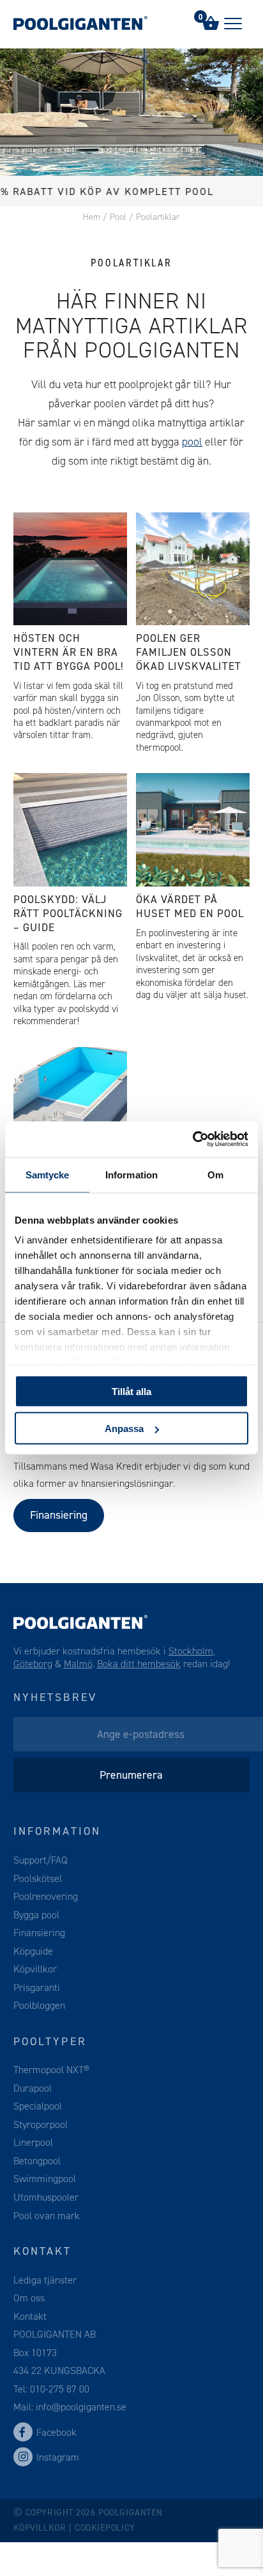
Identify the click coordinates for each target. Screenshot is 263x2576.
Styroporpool (41, 2124)
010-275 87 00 (60, 2389)
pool (192, 442)
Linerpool (33, 2142)
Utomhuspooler (46, 2197)
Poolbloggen (39, 2005)
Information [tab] (131, 1174)
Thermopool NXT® (51, 2070)
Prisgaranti (37, 1987)
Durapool (33, 2088)
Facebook (56, 2432)
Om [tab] (215, 1174)
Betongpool (37, 2161)
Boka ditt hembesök (139, 1664)
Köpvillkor (35, 1969)
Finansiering (59, 1515)
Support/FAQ (41, 1860)
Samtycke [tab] (48, 1174)
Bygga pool (36, 1915)
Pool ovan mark (47, 2216)
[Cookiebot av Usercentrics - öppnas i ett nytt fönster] (192, 1140)
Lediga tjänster (45, 2280)
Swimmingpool (45, 2179)
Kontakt (30, 2316)
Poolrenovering (46, 1896)
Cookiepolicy (105, 2528)
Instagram (58, 2457)
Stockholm (191, 1651)
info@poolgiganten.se (80, 2407)
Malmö (78, 1664)
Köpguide (33, 1951)
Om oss (29, 2298)
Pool (118, 217)
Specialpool (38, 2106)
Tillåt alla (131, 1391)
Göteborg (33, 1664)
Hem (92, 217)
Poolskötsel (38, 1878)
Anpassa (124, 1429)
